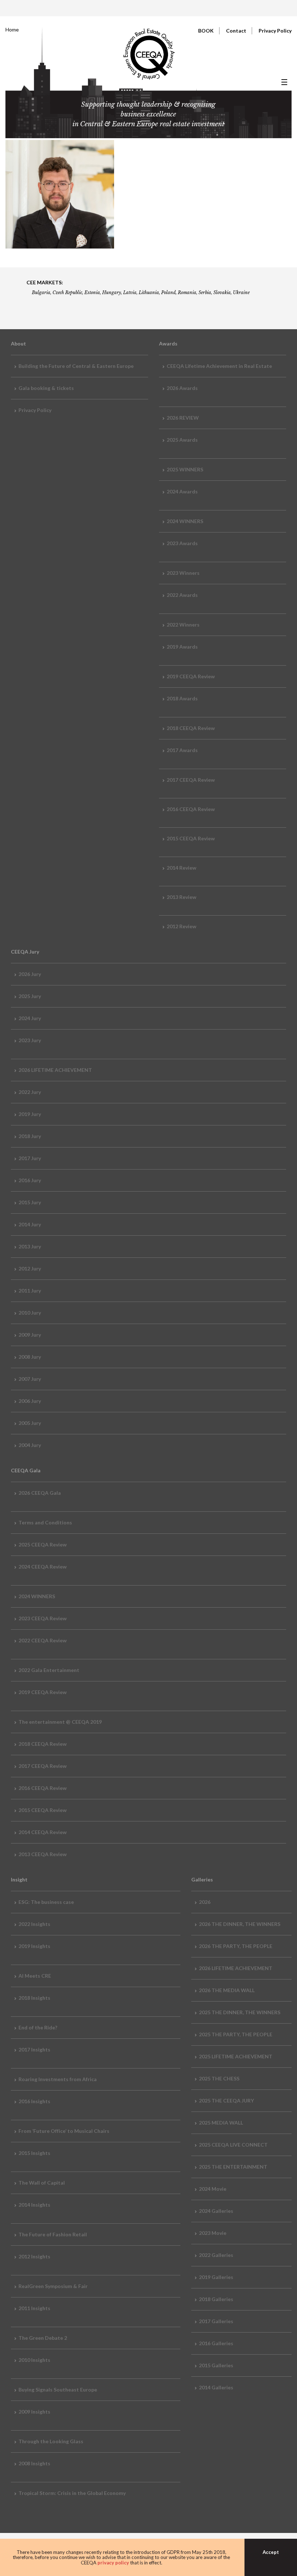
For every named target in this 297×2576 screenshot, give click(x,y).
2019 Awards (182, 647)
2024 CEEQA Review (43, 1567)
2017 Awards (182, 750)
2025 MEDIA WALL (221, 2123)
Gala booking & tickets (46, 388)
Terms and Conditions (45, 1522)
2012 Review (181, 926)
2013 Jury (30, 1246)
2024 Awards (182, 491)
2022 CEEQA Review (43, 1640)
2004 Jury (30, 1445)
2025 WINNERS (185, 469)
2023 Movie (213, 2233)
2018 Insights (34, 1998)
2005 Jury (30, 1423)
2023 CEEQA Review (43, 1618)
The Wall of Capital (42, 2183)
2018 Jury (30, 1136)
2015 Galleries (216, 2365)
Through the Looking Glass (51, 2441)
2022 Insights (34, 1924)
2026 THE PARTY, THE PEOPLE (236, 1946)
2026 (205, 1902)
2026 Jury (30, 974)
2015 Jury (30, 1202)
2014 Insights (34, 2205)
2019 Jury (30, 1114)
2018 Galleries (216, 2299)
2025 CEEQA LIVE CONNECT (233, 2145)
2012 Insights (34, 2256)
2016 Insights (34, 2101)
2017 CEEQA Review (191, 780)
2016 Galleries (216, 2343)
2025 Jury (30, 996)
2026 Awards (182, 388)
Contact (236, 31)
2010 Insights (34, 2360)
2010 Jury (30, 1313)
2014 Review (181, 868)
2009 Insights (34, 2412)
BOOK (206, 31)
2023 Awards (182, 543)
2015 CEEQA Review (191, 838)
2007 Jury (30, 1379)
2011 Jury (30, 1291)
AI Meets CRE (35, 1976)
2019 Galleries (216, 2277)
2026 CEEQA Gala (40, 1493)
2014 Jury (30, 1224)
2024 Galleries (216, 2211)
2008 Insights (34, 2463)
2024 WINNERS (185, 521)
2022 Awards (182, 595)
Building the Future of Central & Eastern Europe (76, 366)
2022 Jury (30, 1092)
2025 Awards (182, 440)
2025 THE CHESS (219, 2078)
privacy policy (113, 2563)
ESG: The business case (46, 1902)
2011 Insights (34, 2308)
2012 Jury (30, 1268)
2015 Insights (34, 2153)
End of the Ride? (38, 2027)
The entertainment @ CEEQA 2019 (60, 1722)
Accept (271, 2552)
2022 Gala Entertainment (49, 1670)
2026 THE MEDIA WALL (227, 1990)
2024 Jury (30, 1018)
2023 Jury (30, 1040)
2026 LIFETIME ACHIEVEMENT (55, 1070)
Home (12, 29)
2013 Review (181, 897)
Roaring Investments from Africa (58, 2079)
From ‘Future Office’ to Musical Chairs (64, 2131)
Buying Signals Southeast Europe (58, 2390)
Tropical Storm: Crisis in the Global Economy (72, 2493)
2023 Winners (183, 573)
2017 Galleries (216, 2321)
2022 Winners (183, 625)
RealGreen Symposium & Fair (53, 2286)
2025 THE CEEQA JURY (226, 2100)
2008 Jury (30, 1357)
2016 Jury (30, 1180)
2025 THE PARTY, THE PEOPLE (236, 2034)
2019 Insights (34, 1946)
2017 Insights (34, 2049)
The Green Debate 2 (43, 2338)
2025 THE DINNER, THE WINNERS (240, 2012)
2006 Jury (30, 1401)
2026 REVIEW (183, 418)
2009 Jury (30, 1335)
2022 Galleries (216, 2255)
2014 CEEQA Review (43, 1832)
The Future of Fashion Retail (53, 2234)
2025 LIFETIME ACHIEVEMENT (236, 2056)
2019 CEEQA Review (191, 676)
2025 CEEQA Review (43, 1544)
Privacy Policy (275, 31)
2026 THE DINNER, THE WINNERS (240, 1924)
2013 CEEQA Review (43, 1854)
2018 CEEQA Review (191, 728)
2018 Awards (182, 698)
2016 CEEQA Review (191, 809)
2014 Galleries (216, 2387)
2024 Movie (213, 2189)
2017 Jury (30, 1158)
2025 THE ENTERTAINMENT (233, 2167)
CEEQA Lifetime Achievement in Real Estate (219, 366)
